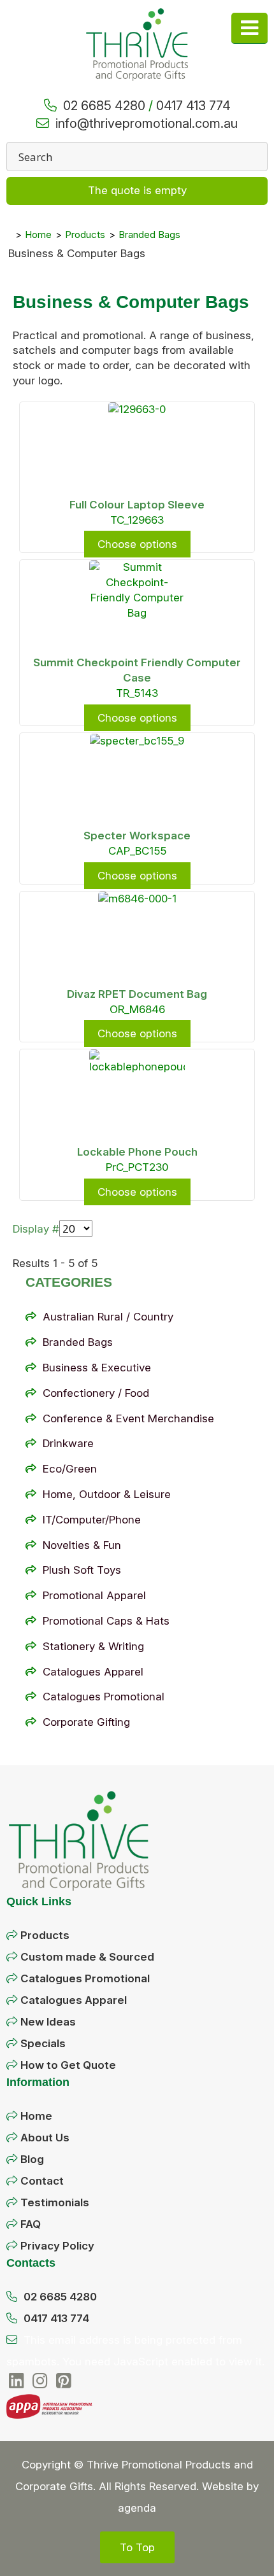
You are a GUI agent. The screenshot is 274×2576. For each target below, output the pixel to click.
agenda (137, 2508)
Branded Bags (78, 1342)
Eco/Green (70, 1469)
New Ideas (48, 2022)
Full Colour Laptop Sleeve (137, 505)
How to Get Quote (68, 2065)
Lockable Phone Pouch (137, 1152)
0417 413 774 (193, 106)
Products (45, 1935)
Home (36, 2116)
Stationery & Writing (93, 1646)
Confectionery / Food (96, 1393)
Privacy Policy (57, 2246)
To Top (137, 2547)
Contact (42, 2181)
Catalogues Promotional (104, 1697)
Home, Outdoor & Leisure (107, 1494)
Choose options (137, 544)
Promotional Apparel (94, 1595)
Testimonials (55, 2202)
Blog (32, 2159)
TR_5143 (137, 693)
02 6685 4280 (104, 106)
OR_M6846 (137, 1009)
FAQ (31, 2224)
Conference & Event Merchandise (128, 1418)
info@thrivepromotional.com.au (147, 123)
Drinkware (68, 1443)
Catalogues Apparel (93, 1672)
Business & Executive (97, 1368)
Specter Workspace (137, 836)
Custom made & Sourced (87, 1957)
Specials (43, 2043)
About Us (45, 2138)
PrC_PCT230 (137, 1167)
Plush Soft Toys (82, 1570)
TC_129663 (137, 520)
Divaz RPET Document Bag (137, 994)
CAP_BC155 (137, 851)
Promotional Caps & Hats (106, 1621)
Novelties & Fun (82, 1545)
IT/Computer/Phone (92, 1520)
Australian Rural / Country (108, 1317)
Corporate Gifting (86, 1722)
